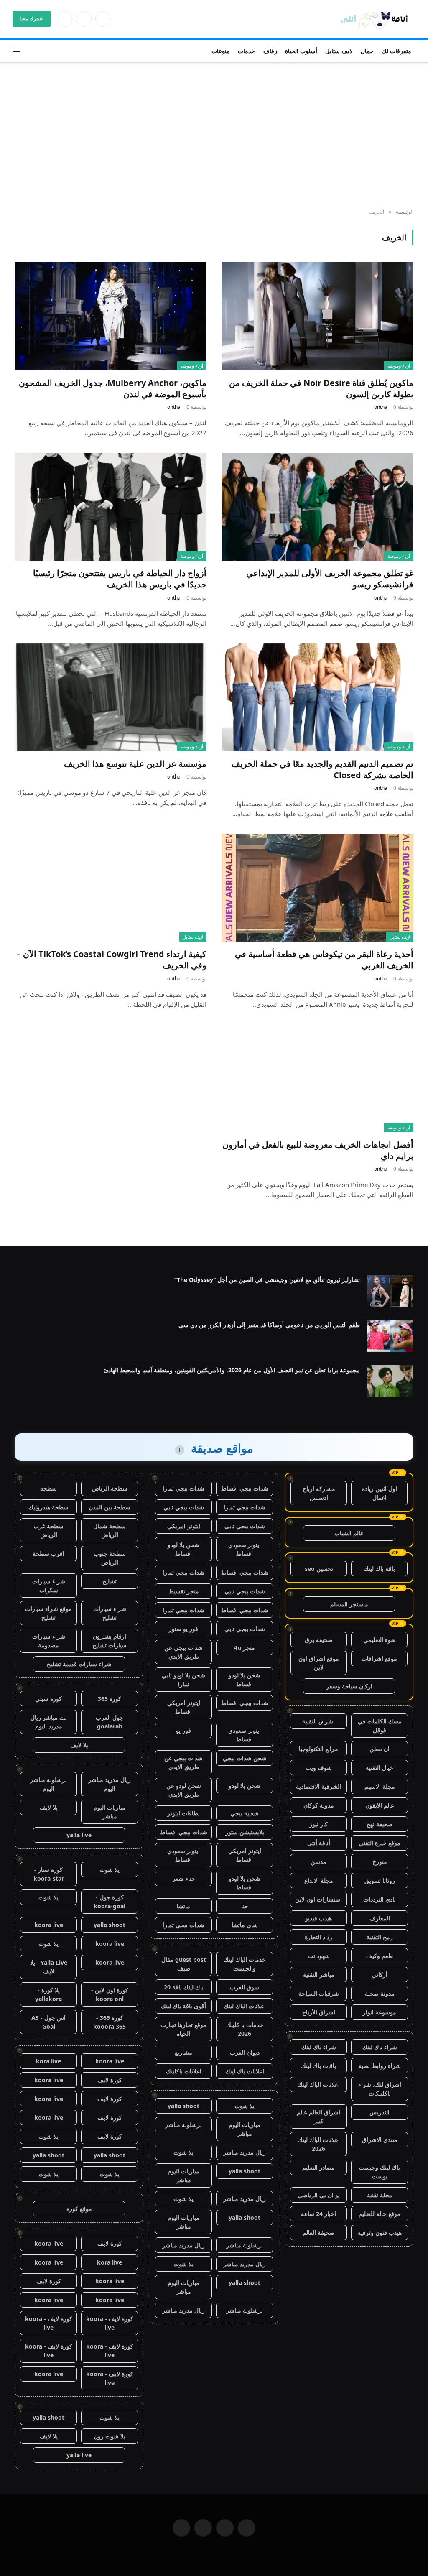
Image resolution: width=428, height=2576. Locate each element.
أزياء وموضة (399, 366)
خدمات (246, 51)
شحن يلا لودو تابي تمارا (183, 1680)
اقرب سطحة (48, 1554)
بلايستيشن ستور (245, 1832)
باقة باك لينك (379, 1569)
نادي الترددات (380, 1899)
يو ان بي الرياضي (319, 2195)
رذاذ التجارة (318, 1937)
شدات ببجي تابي (184, 1507)
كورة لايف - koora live (110, 2323)
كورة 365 (110, 1699)
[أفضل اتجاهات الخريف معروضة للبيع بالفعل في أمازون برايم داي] (317, 1078)
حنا (245, 1906)
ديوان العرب (245, 2052)
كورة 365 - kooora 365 (110, 2022)
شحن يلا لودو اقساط (183, 1549)
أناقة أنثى (319, 1843)
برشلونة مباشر (183, 2125)
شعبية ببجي (245, 1813)
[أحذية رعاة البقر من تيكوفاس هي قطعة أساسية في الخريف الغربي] (317, 888)
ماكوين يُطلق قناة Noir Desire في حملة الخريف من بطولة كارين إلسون (321, 388)
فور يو (183, 1730)
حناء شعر (184, 1878)
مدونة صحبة (380, 1993)
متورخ (380, 1862)
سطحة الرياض (110, 1488)
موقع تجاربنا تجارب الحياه (183, 2029)
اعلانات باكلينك (184, 2071)
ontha (381, 407)
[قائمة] (16, 51)
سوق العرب (245, 1987)
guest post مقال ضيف (184, 1964)
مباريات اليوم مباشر (245, 2129)
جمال (367, 51)
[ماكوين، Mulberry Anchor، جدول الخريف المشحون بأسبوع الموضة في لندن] (111, 316)
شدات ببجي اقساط (245, 1488)
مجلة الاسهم (380, 1786)
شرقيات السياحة (319, 1993)
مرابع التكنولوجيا (318, 1749)
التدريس (380, 2112)
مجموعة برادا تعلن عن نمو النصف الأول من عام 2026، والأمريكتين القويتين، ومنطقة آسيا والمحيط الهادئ (232, 1370)
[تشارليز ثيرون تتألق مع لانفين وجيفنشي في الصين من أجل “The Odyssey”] (390, 1291)
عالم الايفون (380, 1805)
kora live (48, 2061)
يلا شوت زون (110, 2436)
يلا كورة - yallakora (48, 1994)
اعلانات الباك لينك (319, 2085)
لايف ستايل (339, 51)
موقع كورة (79, 2209)
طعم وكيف (380, 1956)
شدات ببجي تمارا (183, 1488)
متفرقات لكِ (396, 51)
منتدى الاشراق (380, 2140)
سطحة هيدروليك (48, 1507)
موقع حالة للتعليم (380, 2214)
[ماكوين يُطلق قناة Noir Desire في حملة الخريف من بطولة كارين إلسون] (317, 316)
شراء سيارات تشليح (110, 1613)
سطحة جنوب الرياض (110, 1558)
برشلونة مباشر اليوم (48, 1784)
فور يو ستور (183, 1629)
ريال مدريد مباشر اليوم (110, 1784)
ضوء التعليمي (380, 1640)
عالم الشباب (349, 1533)
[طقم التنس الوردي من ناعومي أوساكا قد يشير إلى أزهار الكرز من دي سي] (390, 1336)
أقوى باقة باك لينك (183, 2006)
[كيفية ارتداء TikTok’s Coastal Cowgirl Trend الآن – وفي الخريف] (111, 888)
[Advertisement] (214, 136)
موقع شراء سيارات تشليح (48, 1613)
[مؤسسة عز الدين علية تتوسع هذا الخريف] (111, 697)
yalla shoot (183, 2106)
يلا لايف (79, 1745)
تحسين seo (319, 1569)
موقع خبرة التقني (380, 1843)
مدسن (318, 1862)
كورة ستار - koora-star (49, 1874)
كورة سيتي (48, 1699)
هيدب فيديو (318, 1918)
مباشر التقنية (319, 1975)
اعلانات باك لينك (245, 2071)
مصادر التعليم (318, 2167)
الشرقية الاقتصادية (318, 1786)
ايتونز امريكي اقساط (184, 1707)
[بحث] (28, 51)
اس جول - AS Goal (48, 2022)
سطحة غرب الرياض (48, 1530)
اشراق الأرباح (319, 2012)
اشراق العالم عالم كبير (318, 2116)
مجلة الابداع (319, 1880)
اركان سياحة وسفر (349, 1686)
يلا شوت (245, 2106)
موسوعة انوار (380, 2012)
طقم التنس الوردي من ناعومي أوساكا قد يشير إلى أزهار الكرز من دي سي (269, 1325)
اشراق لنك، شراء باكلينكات (380, 2089)
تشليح (110, 1581)
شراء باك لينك (380, 2047)
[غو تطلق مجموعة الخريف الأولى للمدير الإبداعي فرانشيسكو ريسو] (317, 507)
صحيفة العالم (318, 2233)
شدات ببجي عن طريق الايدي (183, 1652)
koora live (49, 1925)
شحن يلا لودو (245, 1786)
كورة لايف (110, 2080)
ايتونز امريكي (184, 1526)
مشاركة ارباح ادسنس (319, 1493)
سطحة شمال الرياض (110, 1530)
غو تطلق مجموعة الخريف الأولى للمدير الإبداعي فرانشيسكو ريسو (330, 579)
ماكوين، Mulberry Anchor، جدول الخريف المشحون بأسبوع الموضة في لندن (113, 388)
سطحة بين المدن (110, 1507)
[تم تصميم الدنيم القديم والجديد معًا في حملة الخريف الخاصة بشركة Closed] (317, 697)
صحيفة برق (319, 1640)
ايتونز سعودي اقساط (245, 1549)
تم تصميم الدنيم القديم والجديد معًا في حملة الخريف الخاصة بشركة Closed (322, 769)
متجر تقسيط (184, 1591)
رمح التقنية (380, 1937)
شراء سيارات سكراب (49, 1585)
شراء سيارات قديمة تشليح (79, 1664)
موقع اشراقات (379, 1658)
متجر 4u (245, 1648)
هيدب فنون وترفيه (380, 2233)
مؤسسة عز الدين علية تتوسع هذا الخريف (135, 764)
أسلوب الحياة (301, 51)
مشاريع (183, 2052)
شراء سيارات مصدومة (49, 1641)
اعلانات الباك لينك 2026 (319, 2144)
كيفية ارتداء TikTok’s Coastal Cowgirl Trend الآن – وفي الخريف (112, 960)
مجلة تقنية (380, 2195)
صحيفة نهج (380, 1824)
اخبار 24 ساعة (318, 2214)
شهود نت (319, 1956)
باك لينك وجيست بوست (380, 2172)
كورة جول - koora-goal (110, 1902)
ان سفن (380, 1749)
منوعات (221, 51)
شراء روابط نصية (380, 2066)
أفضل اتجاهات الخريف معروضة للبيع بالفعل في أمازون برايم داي (318, 1150)
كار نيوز (318, 1824)
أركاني (380, 1975)
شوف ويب (319, 1768)
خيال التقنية (380, 1768)
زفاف (270, 51)
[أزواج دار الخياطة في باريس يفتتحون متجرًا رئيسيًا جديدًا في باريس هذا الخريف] (111, 507)
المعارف (380, 1918)
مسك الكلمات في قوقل (380, 1726)
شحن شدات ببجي (245, 1758)
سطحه (48, 1488)
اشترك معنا (32, 19)
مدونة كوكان (319, 1805)
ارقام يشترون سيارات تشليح (110, 1641)
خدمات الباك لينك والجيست (245, 1964)
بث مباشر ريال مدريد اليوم (49, 1722)
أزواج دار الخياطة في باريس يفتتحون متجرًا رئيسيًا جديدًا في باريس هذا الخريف (120, 579)
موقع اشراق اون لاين (319, 1663)
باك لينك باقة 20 (184, 1987)
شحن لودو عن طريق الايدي (184, 1790)
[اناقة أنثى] (377, 19)
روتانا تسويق (380, 1880)
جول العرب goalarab (110, 1722)
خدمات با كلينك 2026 (245, 2029)
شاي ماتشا (245, 1925)
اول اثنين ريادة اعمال (380, 1493)
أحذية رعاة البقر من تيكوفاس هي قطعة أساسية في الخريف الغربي (324, 960)
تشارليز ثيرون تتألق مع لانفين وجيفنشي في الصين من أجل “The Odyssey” (267, 1280)
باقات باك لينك (318, 2066)
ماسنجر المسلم (349, 1604)
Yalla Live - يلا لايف (49, 1967)
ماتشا (183, 1906)
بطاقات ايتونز (183, 1813)
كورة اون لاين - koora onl (110, 1994)
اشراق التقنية (318, 1721)
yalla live (79, 1835)
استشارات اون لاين (318, 1899)
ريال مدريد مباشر (245, 2152)
